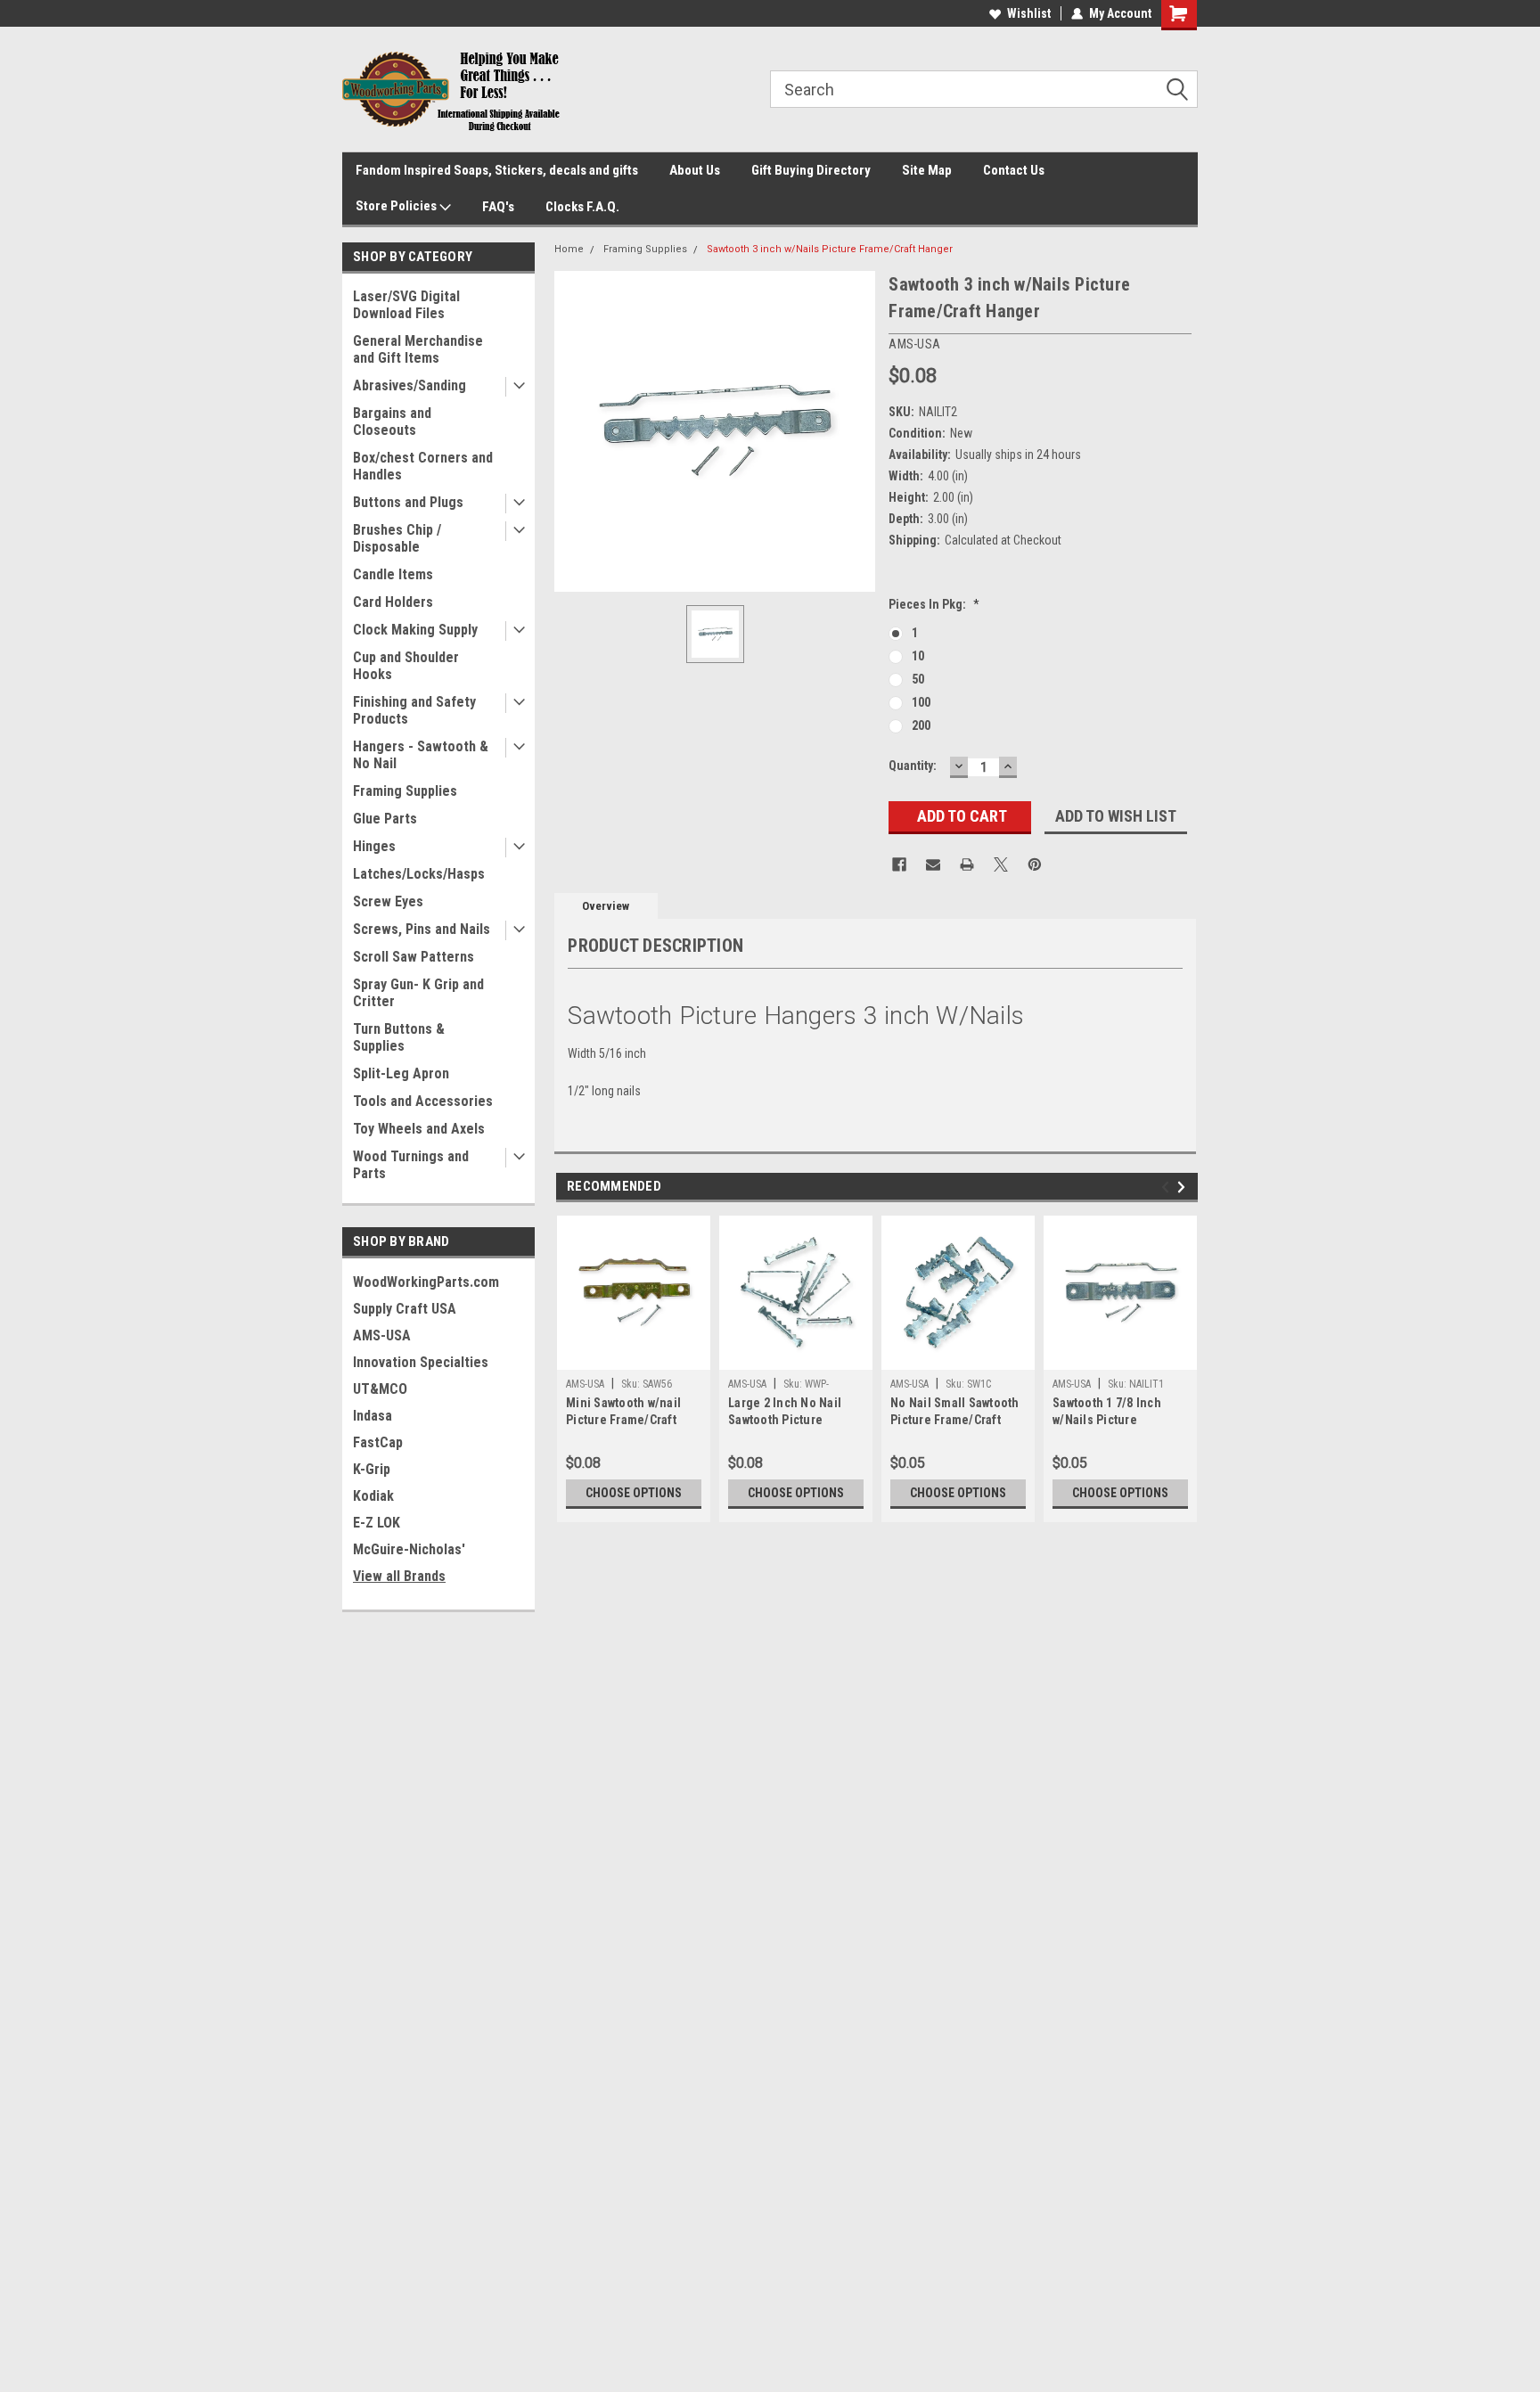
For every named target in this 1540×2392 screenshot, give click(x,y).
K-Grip (372, 1469)
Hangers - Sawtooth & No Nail (421, 755)
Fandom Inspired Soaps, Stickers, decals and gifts (497, 170)
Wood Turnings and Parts (411, 1165)
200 (921, 725)
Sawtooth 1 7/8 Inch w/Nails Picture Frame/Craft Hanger (1108, 1413)
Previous (1168, 1187)
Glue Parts (385, 819)
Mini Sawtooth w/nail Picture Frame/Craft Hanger (623, 1413)
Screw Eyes (388, 901)
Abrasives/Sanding (410, 385)
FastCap (378, 1442)
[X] (1001, 864)
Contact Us (1014, 170)
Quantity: (913, 766)
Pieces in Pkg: (934, 604)
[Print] (967, 864)
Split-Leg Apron (401, 1073)
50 (918, 679)
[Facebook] (899, 864)
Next (1184, 1187)
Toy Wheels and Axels (419, 1129)
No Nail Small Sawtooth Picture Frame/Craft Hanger (955, 1413)
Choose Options (634, 1493)
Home (569, 249)
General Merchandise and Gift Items (418, 349)
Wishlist (1029, 13)
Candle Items (393, 574)
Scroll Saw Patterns (414, 957)
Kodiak (373, 1496)
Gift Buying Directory (811, 170)
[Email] (933, 864)
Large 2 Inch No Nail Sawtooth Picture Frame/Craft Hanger (785, 1413)
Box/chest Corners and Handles (423, 466)
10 (918, 656)
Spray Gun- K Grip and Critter (418, 993)
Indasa (373, 1416)
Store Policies (397, 206)
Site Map (927, 170)
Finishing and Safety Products (414, 710)
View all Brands (399, 1576)
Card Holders (393, 602)
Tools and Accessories (423, 1101)
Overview (606, 906)
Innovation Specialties (421, 1362)
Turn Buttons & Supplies (399, 1037)
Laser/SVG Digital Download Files (406, 305)
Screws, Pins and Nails (422, 929)
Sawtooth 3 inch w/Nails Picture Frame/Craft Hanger (830, 249)
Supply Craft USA (405, 1309)
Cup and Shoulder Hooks (406, 666)
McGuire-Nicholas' (409, 1549)
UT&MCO (380, 1389)
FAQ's (498, 207)
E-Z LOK (377, 1523)
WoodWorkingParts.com (426, 1282)
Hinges (374, 846)
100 (921, 702)
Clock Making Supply (415, 630)
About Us (695, 170)
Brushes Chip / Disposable (397, 538)
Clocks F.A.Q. (582, 207)
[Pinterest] (1035, 864)
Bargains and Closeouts (392, 422)
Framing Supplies (405, 791)
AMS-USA (382, 1335)
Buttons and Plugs (408, 502)
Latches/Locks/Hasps (419, 874)
